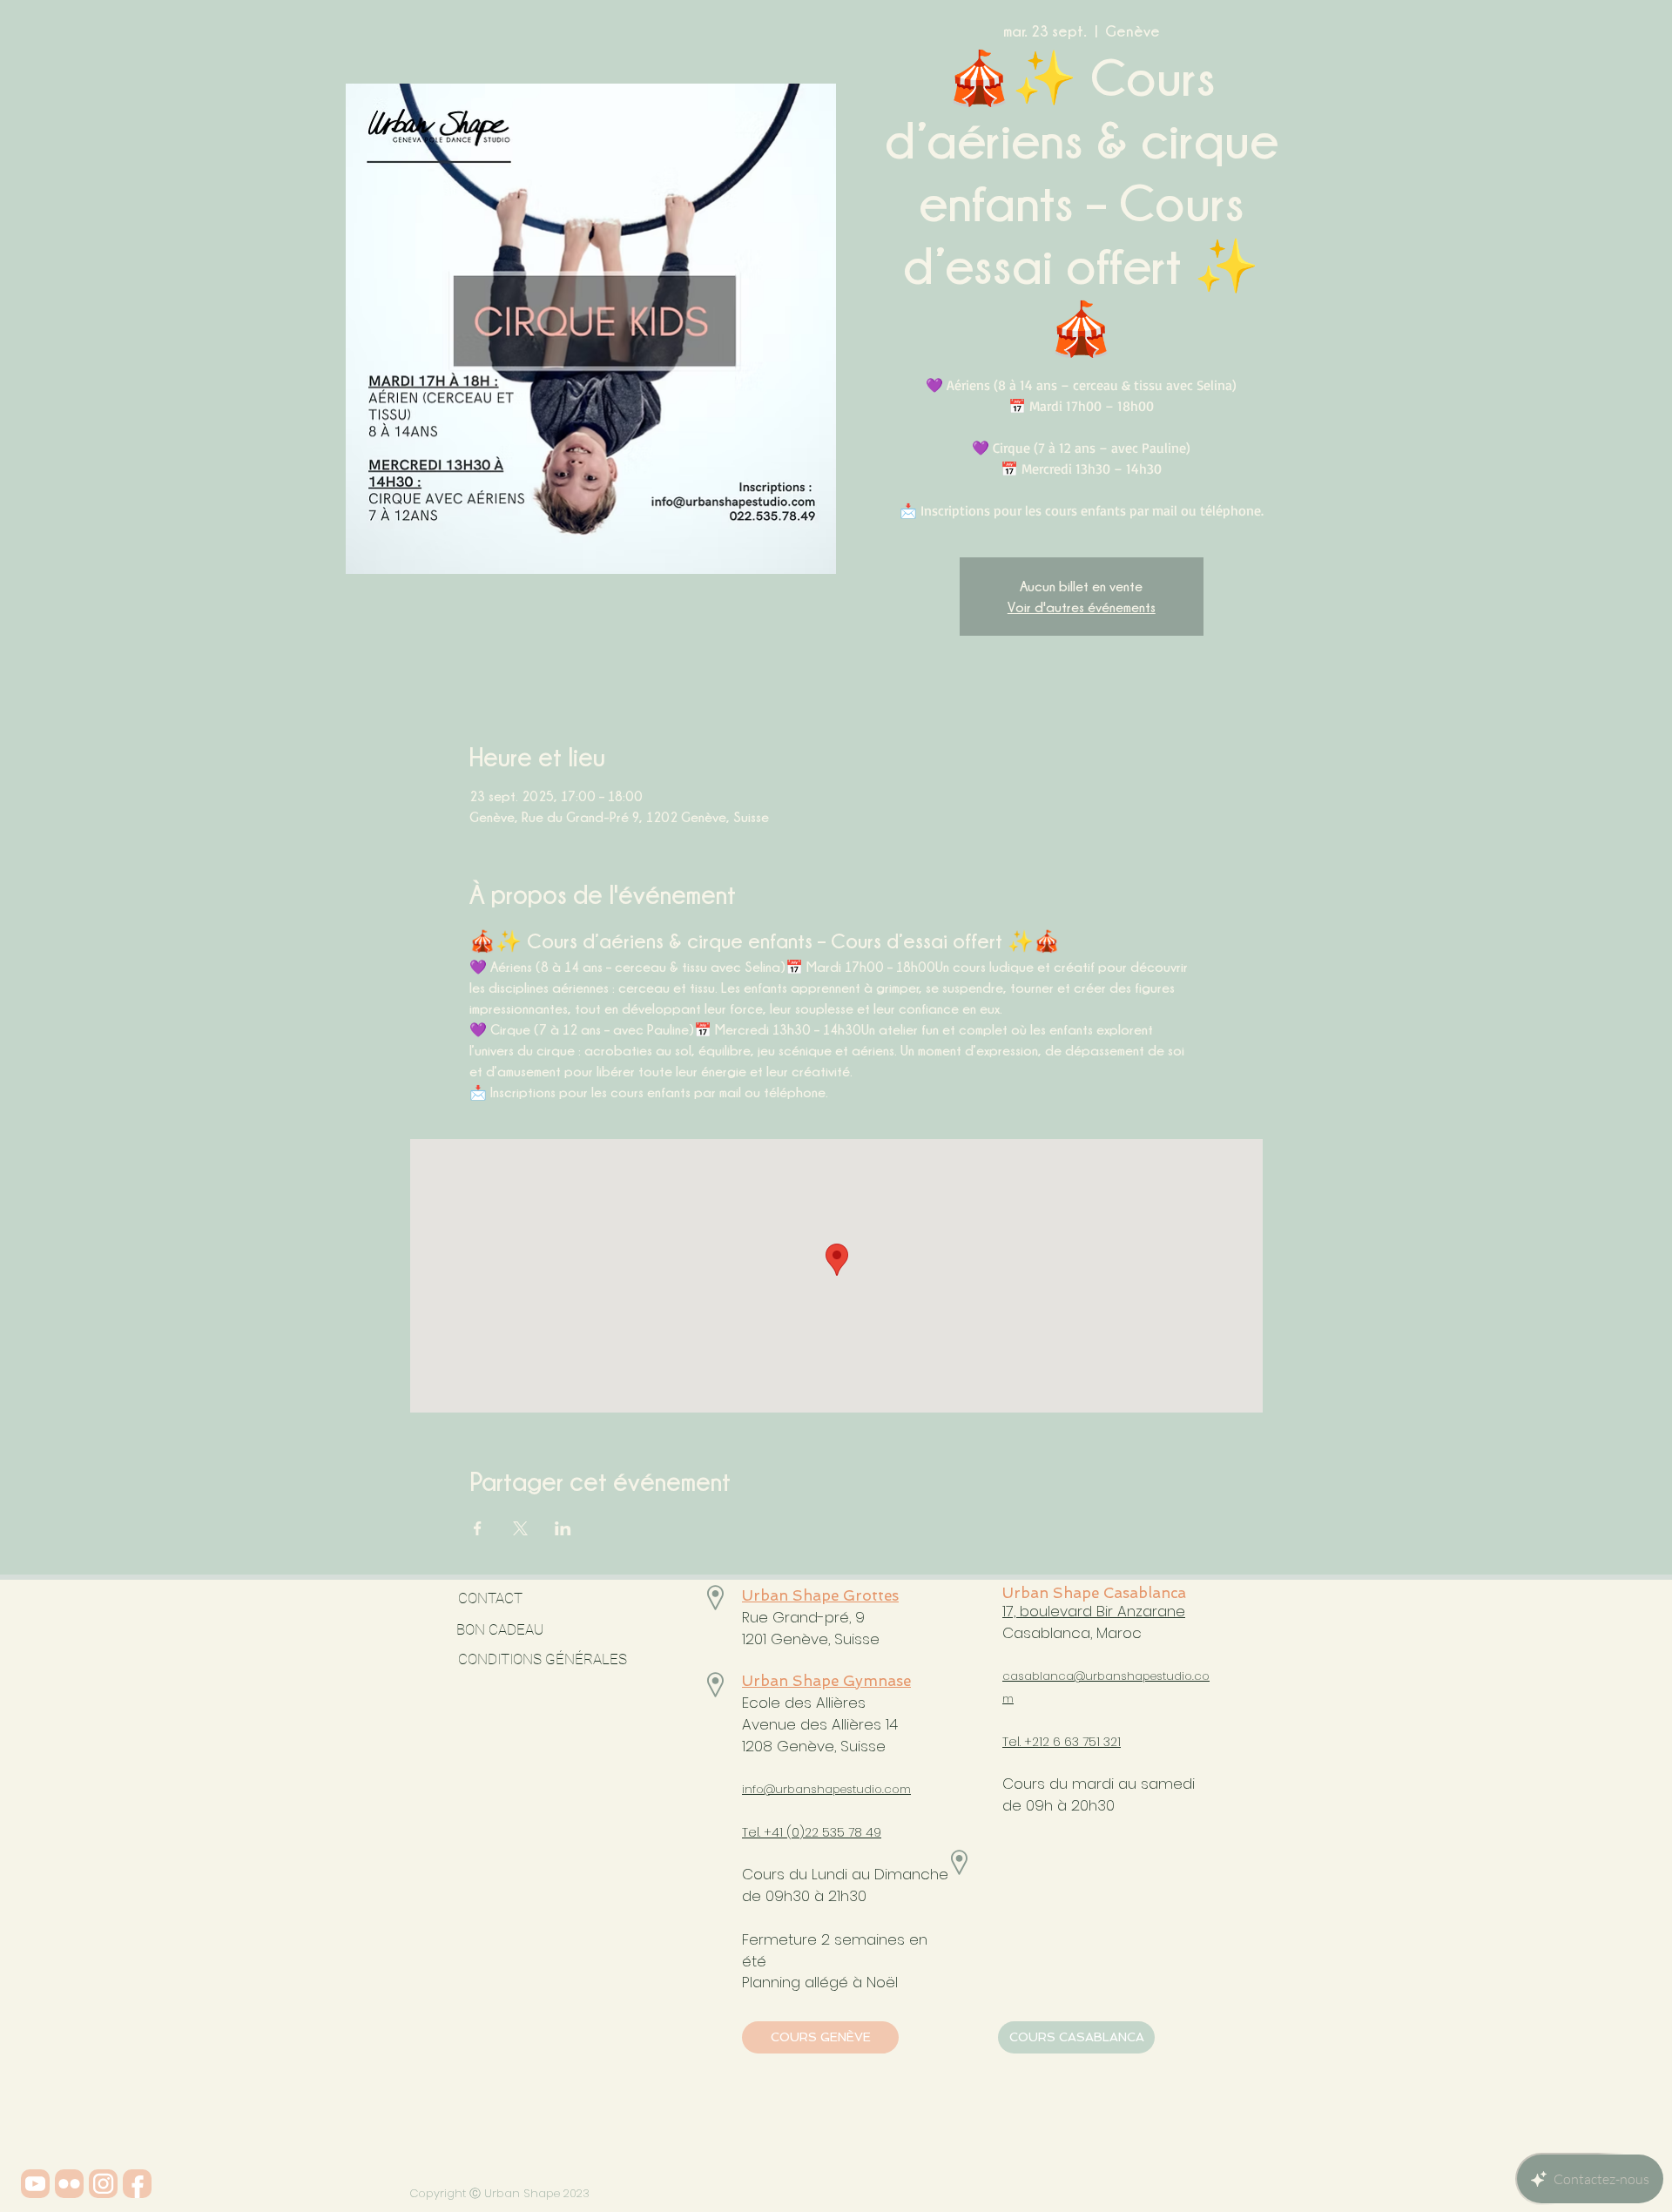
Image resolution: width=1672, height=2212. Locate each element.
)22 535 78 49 (840, 1832)
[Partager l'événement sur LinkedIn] (563, 1528)
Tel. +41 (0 (771, 1832)
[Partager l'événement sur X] (520, 1528)
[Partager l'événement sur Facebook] (478, 1528)
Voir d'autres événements (1082, 607)
